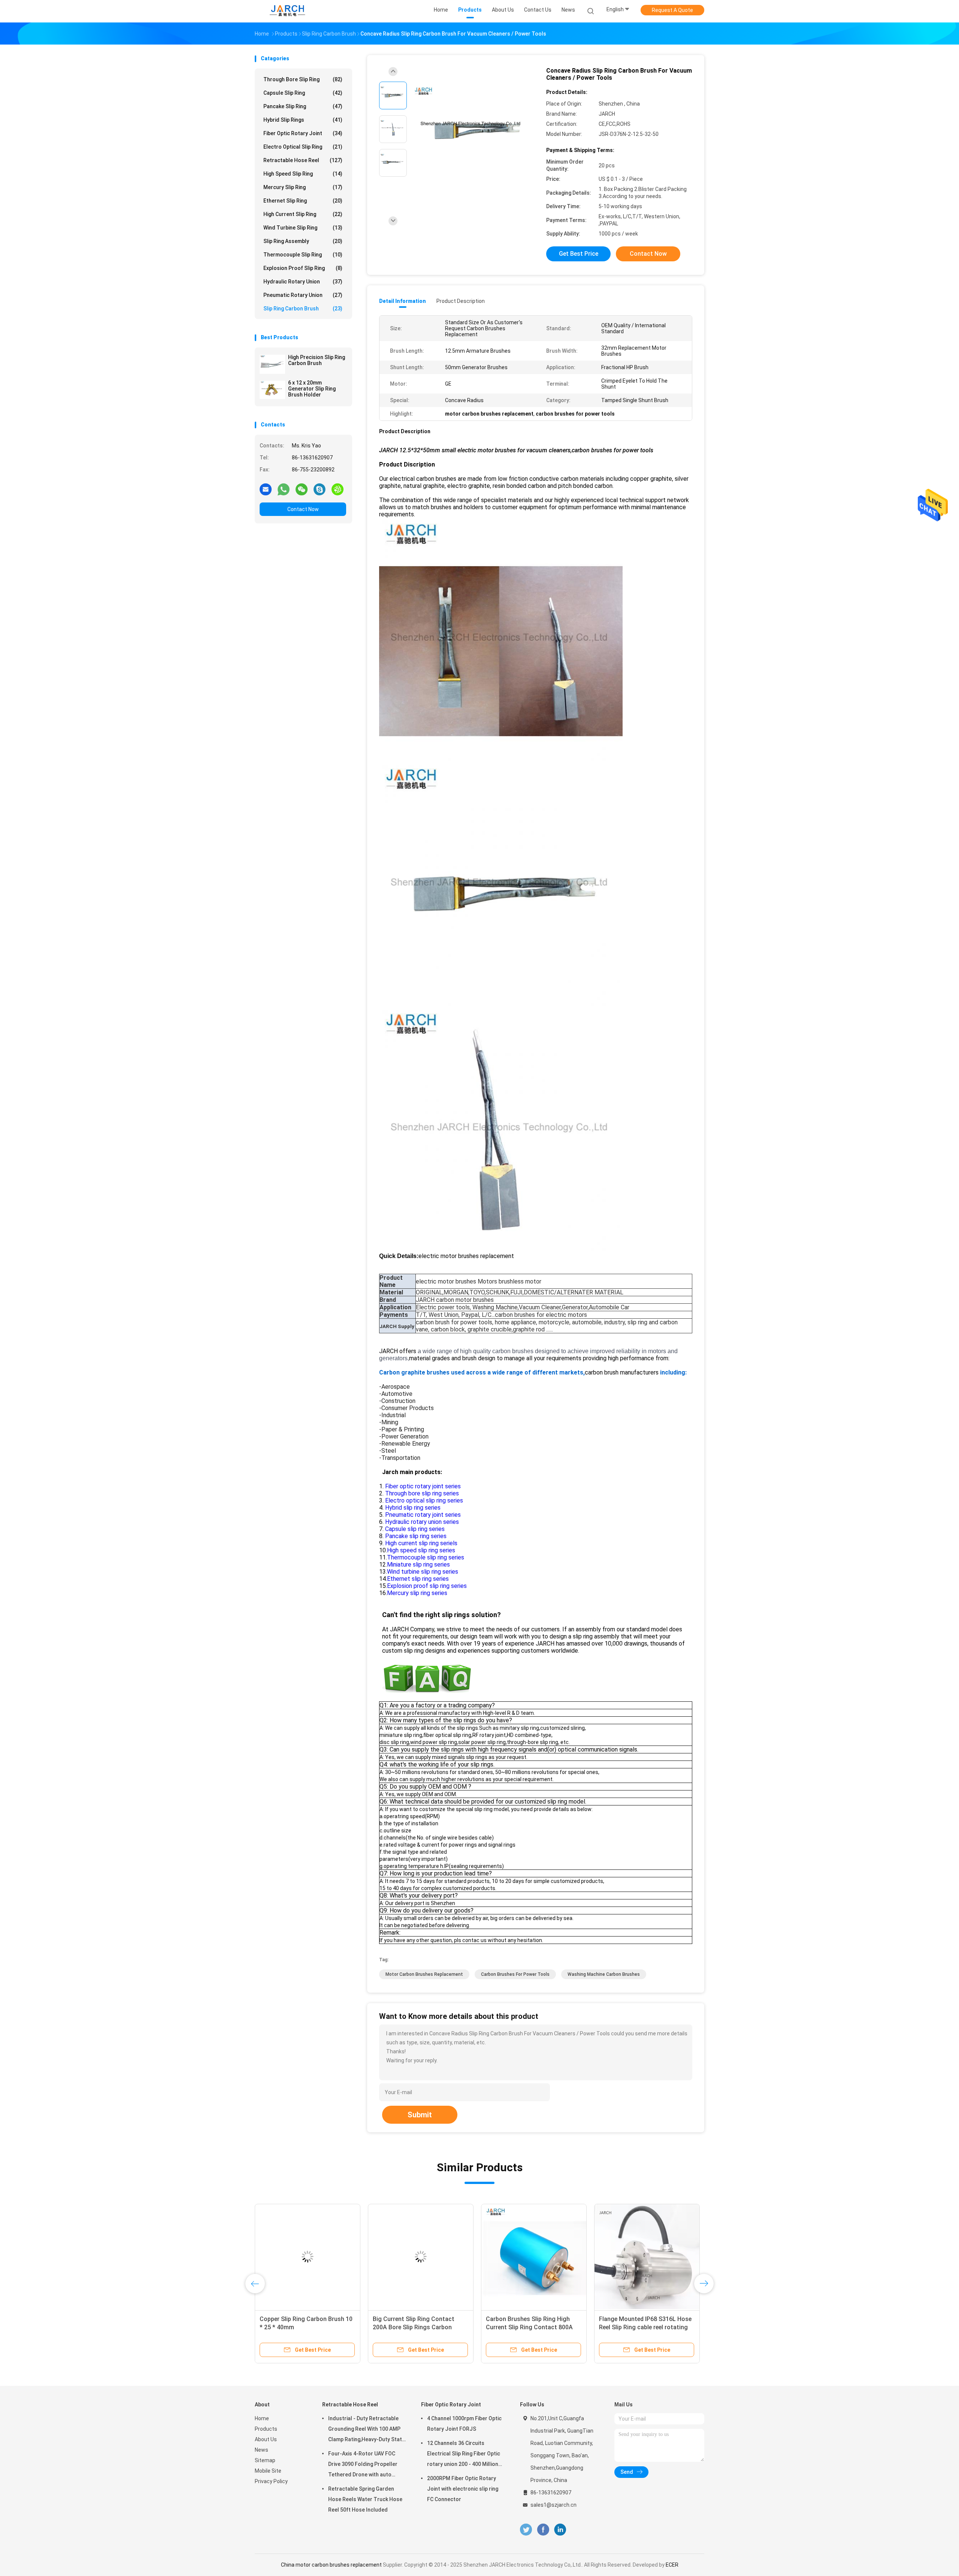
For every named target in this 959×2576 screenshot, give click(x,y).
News (261, 2450)
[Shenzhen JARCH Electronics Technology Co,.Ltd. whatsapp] (284, 489)
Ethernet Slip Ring (303, 201)
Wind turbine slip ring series (423, 1572)
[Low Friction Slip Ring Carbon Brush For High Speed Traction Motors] (308, 2257)
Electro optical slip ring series (424, 1500)
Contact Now (303, 509)
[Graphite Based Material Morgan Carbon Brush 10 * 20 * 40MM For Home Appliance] (421, 2257)
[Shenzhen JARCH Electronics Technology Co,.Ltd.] (288, 11)
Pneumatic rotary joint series (423, 1515)
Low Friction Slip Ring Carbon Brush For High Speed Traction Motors (302, 2327)
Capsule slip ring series (415, 1529)
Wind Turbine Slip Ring (303, 228)
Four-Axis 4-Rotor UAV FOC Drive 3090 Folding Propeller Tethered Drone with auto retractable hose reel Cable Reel (363, 2465)
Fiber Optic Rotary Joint (303, 133)
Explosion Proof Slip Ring (303, 268)
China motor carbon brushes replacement (331, 2565)
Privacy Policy (271, 2481)
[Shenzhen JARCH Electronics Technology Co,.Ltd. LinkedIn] (560, 2530)
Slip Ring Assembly (303, 241)
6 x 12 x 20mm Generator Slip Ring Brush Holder (312, 389)
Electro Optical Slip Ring (303, 147)
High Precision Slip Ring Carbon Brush (317, 360)
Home (262, 2418)
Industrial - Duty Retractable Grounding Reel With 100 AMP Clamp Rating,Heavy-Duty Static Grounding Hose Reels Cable (367, 2430)
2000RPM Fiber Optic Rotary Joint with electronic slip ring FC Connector (463, 2489)
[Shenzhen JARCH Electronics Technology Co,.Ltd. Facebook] (543, 2530)
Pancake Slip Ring (303, 106)
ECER (672, 2565)
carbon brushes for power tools (515, 1974)
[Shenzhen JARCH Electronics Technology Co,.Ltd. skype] (320, 489)
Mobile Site (268, 2471)
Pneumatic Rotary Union (303, 295)
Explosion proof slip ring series (427, 1586)
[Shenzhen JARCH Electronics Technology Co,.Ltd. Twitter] (526, 2530)
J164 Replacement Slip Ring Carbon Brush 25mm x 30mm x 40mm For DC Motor (528, 2327)
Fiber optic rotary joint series (422, 1486)
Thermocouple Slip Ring (303, 255)
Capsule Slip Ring (303, 93)
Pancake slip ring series (416, 1536)
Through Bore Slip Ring (303, 79)
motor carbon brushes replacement (424, 1974)
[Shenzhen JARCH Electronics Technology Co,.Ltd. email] (266, 489)
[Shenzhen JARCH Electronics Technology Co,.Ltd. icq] (338, 489)
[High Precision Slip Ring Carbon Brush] (272, 364)
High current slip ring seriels (421, 1543)
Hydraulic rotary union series (421, 1522)
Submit (420, 2115)
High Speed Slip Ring (303, 174)
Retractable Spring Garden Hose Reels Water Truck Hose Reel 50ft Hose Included (365, 2499)
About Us (266, 2439)
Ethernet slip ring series (418, 1579)
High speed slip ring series (421, 1550)
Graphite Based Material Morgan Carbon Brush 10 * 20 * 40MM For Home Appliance (419, 2327)
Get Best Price (579, 254)
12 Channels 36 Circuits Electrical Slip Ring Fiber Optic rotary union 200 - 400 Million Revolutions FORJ (464, 2455)
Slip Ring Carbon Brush (303, 309)
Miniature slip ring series (418, 1565)
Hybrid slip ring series (413, 1508)
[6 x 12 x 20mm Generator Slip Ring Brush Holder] (272, 390)
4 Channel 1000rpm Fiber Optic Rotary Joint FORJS (464, 2424)
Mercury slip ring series (417, 1593)
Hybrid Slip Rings (303, 120)
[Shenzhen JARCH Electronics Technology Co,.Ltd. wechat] (302, 489)
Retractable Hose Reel (303, 160)
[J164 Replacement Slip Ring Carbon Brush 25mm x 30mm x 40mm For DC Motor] (534, 2257)
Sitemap (265, 2460)
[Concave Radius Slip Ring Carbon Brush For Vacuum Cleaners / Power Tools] (474, 130)
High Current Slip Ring (303, 214)
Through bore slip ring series (421, 1493)
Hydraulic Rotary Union (303, 282)
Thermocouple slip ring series (426, 1557)
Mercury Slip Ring (303, 187)
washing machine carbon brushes (604, 1974)
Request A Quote (672, 10)
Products (266, 2429)
